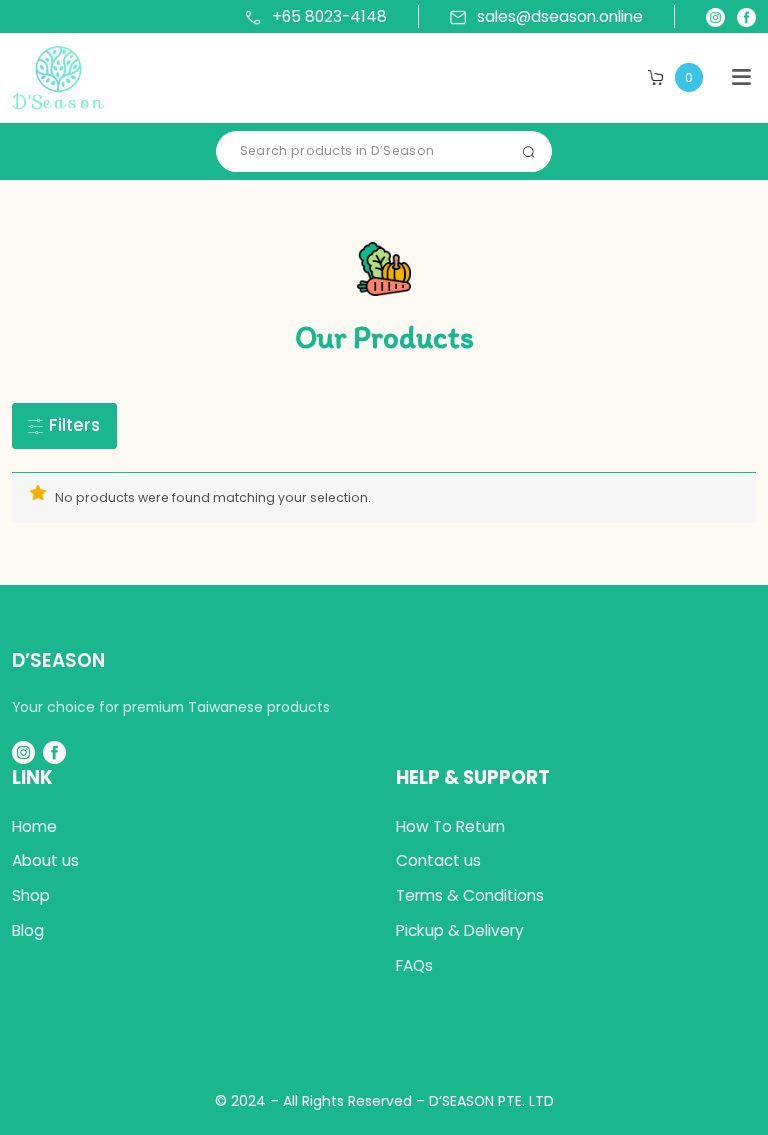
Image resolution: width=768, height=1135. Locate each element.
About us (45, 860)
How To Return (450, 826)
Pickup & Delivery (460, 930)
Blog (28, 930)
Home (34, 826)
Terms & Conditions (470, 895)
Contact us (438, 860)
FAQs (414, 965)
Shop (31, 895)
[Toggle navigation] (741, 78)
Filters (72, 425)
